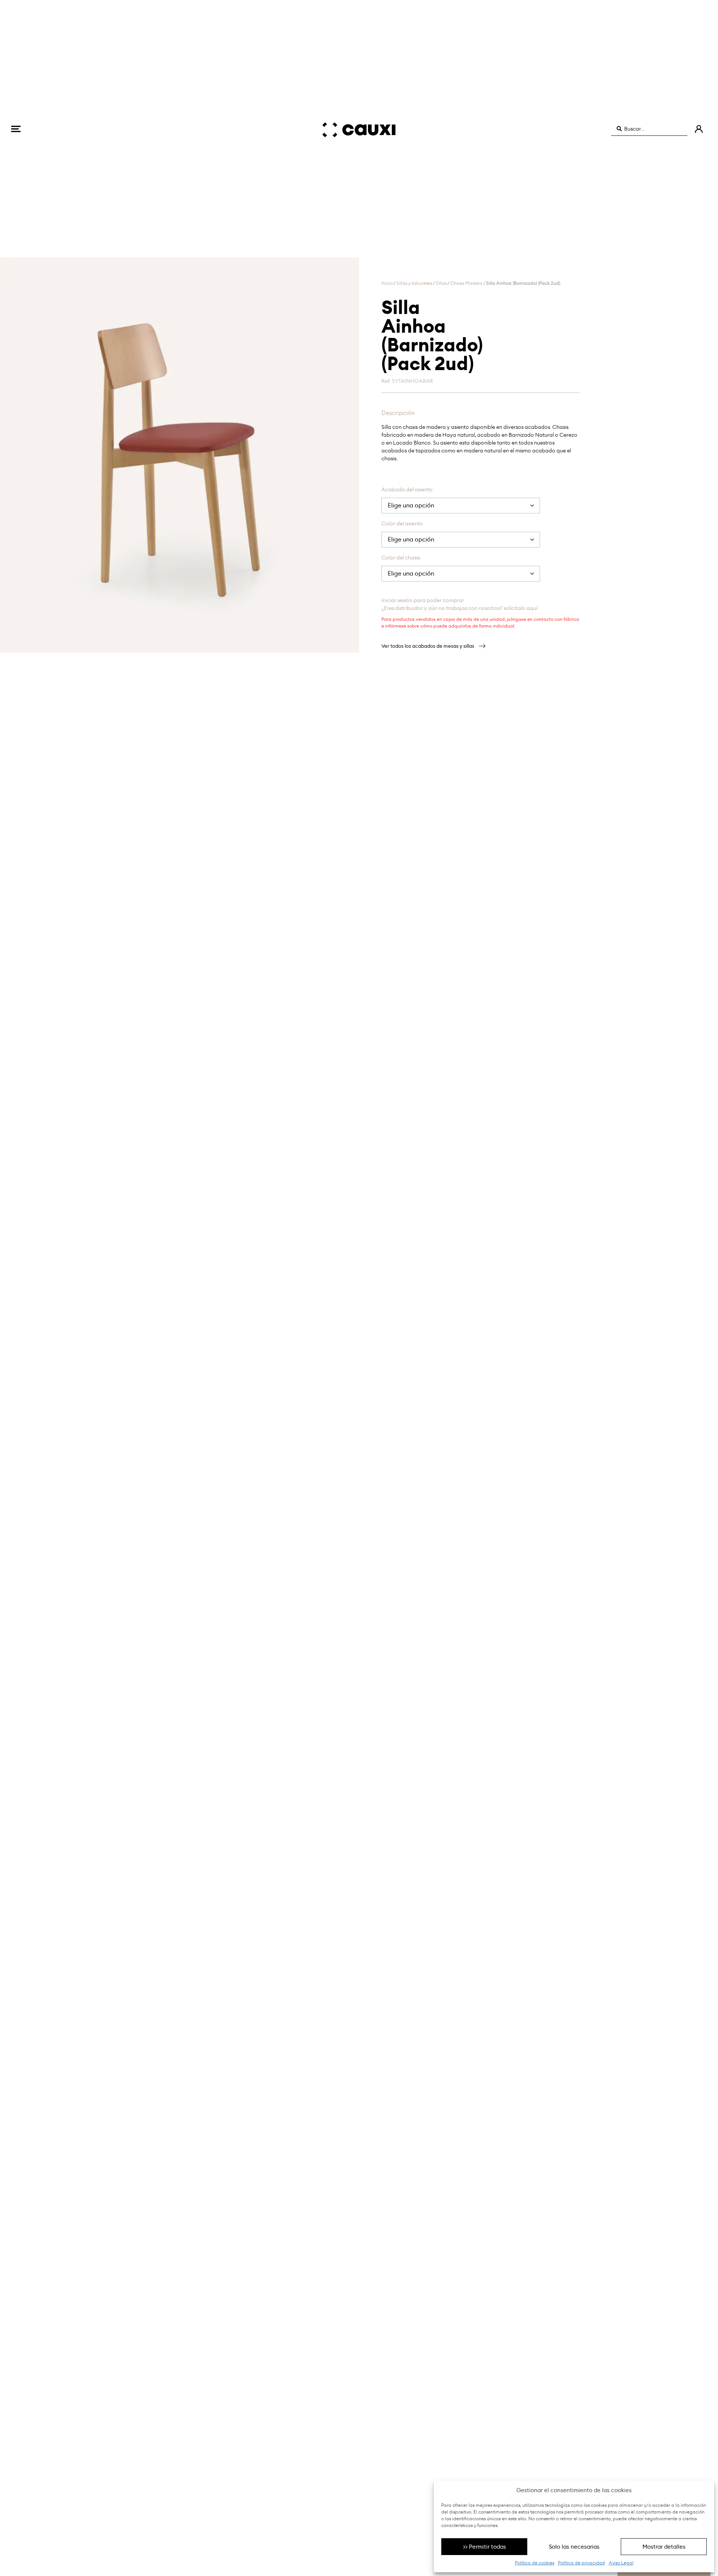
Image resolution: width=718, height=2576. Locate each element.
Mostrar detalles (664, 2547)
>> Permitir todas (484, 2547)
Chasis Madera (466, 283)
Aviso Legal (621, 2563)
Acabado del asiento (407, 490)
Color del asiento (402, 524)
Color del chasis (401, 558)
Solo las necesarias (574, 2547)
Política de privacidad (582, 2563)
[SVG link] (16, 129)
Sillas (441, 283)
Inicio (387, 283)
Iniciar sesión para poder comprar (423, 600)
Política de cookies (535, 2563)
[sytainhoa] (179, 455)
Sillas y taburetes (414, 283)
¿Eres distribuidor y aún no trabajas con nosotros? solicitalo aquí (459, 608)
